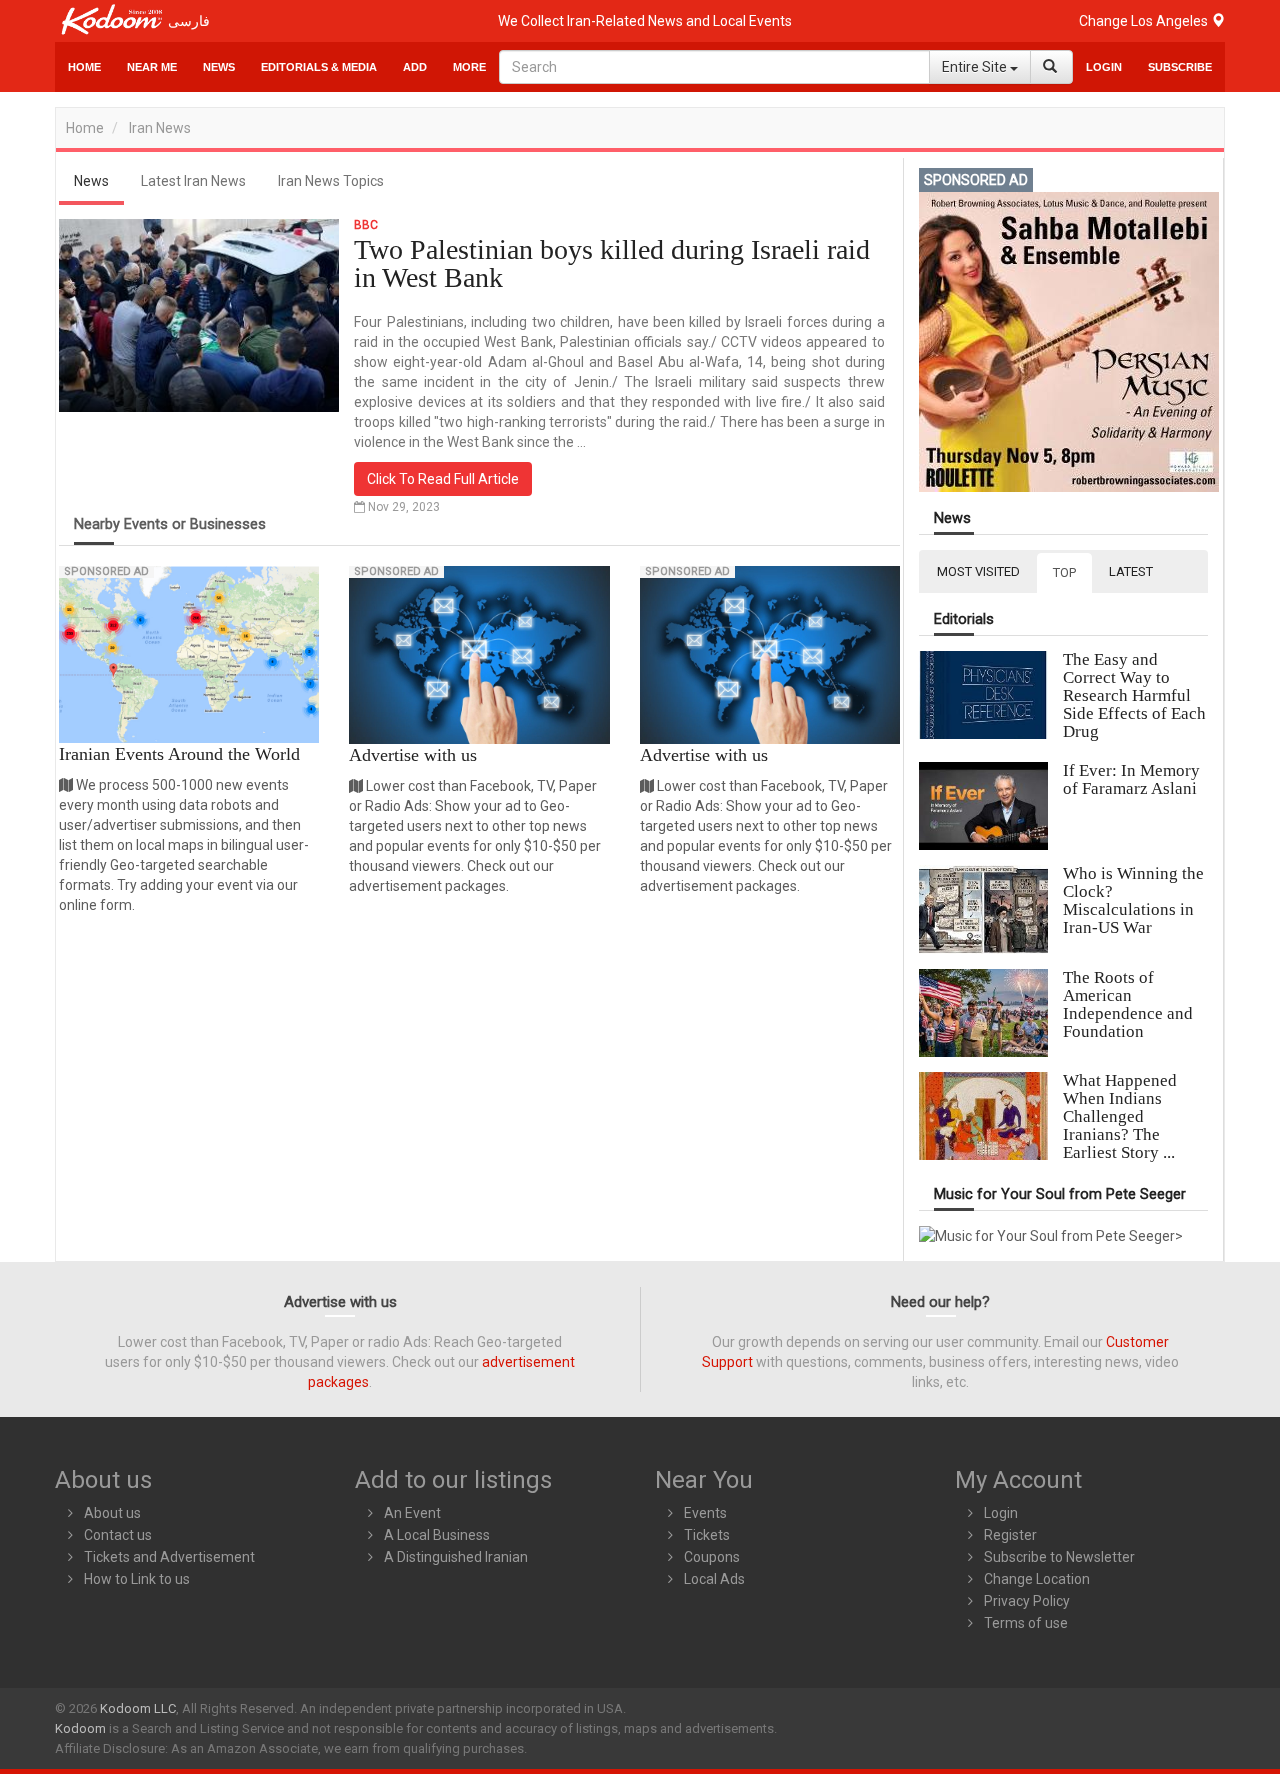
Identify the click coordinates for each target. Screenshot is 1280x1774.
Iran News (160, 128)
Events (705, 1513)
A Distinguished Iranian (456, 1557)
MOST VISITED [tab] (978, 571)
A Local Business (437, 1535)
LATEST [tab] (1131, 571)
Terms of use (1026, 1623)
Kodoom (80, 1728)
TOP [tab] (1064, 572)
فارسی (189, 21)
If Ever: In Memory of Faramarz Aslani (1131, 779)
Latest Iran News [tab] (193, 181)
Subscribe (1180, 67)
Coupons (712, 1557)
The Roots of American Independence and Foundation (1128, 1004)
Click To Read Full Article (443, 479)
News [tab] (91, 181)
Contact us (118, 1535)
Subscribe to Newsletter (1059, 1557)
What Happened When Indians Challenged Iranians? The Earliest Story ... (1120, 1116)
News (219, 67)
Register (1010, 1535)
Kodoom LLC (138, 1708)
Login (1104, 67)
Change (1145, 21)
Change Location (1037, 1579)
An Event (412, 1513)
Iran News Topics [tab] (331, 181)
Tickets (707, 1535)
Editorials (964, 619)
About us (112, 1513)
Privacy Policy (1027, 1601)
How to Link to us (137, 1579)
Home (84, 67)
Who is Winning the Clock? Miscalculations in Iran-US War (1133, 900)
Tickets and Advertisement (169, 1557)
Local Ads (714, 1579)
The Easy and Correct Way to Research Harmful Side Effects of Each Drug (1134, 695)
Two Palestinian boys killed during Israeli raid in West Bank (612, 263)
